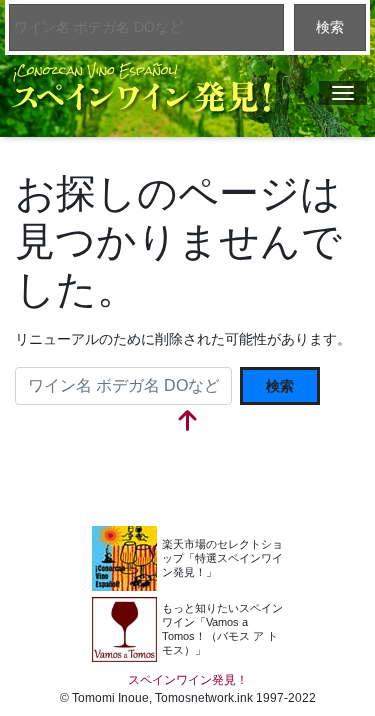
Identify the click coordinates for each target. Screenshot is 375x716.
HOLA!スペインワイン (191, 629)
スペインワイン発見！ (141, 88)
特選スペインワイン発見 (191, 558)
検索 (330, 27)
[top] (188, 422)
